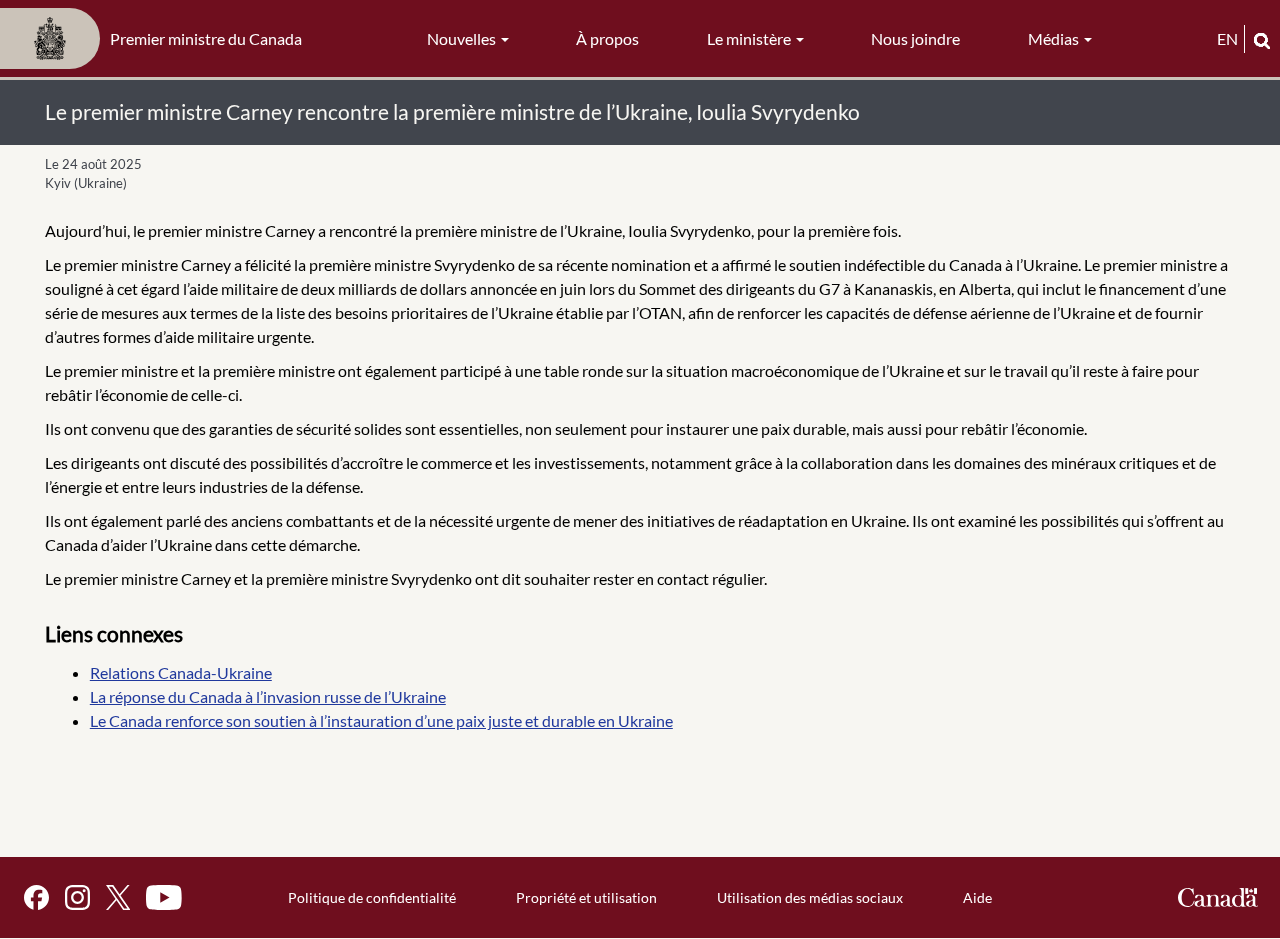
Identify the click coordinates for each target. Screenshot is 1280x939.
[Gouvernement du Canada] (1218, 897)
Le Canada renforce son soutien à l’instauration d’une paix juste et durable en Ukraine (381, 720)
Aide (977, 897)
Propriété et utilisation (586, 897)
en (1227, 38)
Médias (1055, 38)
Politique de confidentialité (372, 897)
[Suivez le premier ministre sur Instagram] (77, 897)
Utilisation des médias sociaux (810, 897)
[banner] (157, 39)
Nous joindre (915, 38)
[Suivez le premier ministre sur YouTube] (164, 897)
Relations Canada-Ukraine (181, 672)
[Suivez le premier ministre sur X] (118, 897)
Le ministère (750, 38)
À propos (607, 38)
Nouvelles (463, 38)
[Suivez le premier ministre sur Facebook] (36, 897)
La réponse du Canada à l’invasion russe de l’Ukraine (268, 696)
